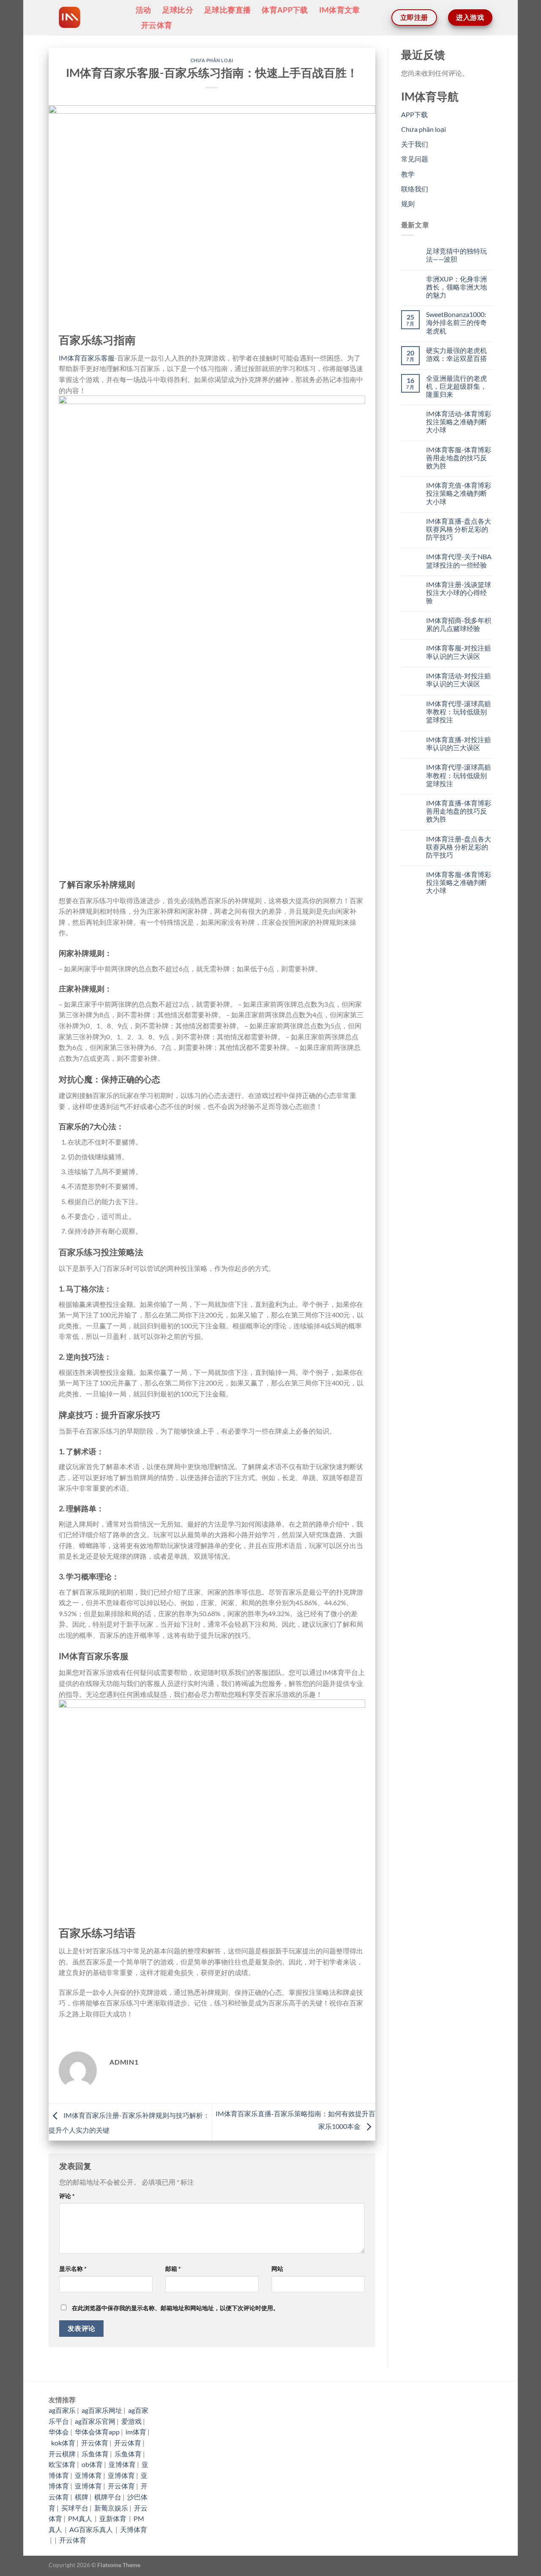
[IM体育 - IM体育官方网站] (86, 18)
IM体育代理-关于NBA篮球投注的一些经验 (459, 560)
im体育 (136, 2432)
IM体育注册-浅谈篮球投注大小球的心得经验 (459, 592)
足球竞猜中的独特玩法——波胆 (456, 255)
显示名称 (73, 2269)
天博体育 (134, 2529)
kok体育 (63, 2443)
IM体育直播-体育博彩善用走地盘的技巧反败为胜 (459, 811)
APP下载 (414, 114)
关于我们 (415, 144)
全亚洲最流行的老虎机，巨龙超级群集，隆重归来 (456, 386)
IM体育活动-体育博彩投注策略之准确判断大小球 (459, 422)
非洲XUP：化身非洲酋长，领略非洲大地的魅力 (456, 287)
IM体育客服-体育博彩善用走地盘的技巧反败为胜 (459, 458)
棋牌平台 (108, 2497)
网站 (277, 2269)
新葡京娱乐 (111, 2508)
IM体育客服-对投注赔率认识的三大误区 (459, 652)
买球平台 (75, 2508)
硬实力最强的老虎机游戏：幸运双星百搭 (456, 354)
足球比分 (178, 10)
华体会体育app (97, 2432)
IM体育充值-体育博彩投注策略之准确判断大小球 (459, 493)
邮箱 (173, 2269)
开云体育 (157, 25)
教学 (408, 174)
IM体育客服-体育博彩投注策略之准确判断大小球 (459, 882)
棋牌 (82, 2497)
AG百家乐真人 (92, 2529)
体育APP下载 (285, 10)
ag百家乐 (62, 2410)
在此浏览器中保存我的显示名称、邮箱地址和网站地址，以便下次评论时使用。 (175, 2308)
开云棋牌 (62, 2454)
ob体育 (92, 2464)
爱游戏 (131, 2421)
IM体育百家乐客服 (87, 358)
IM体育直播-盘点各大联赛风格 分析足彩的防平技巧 (459, 529)
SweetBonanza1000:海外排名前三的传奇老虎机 (456, 322)
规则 (408, 204)
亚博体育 (122, 2464)
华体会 (59, 2432)
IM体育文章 (340, 10)
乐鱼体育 (95, 2454)
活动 (143, 10)
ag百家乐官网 (95, 2421)
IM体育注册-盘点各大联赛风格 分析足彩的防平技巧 (459, 847)
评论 (67, 2196)
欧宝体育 (62, 2464)
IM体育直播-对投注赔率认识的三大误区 (459, 743)
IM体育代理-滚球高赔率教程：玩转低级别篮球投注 (459, 712)
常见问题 (415, 159)
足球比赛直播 (227, 10)
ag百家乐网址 (102, 2410)
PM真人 (81, 2518)
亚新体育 (113, 2518)
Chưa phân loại (212, 60)
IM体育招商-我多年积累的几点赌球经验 (459, 624)
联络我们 (415, 189)
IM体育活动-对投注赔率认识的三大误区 (459, 680)
